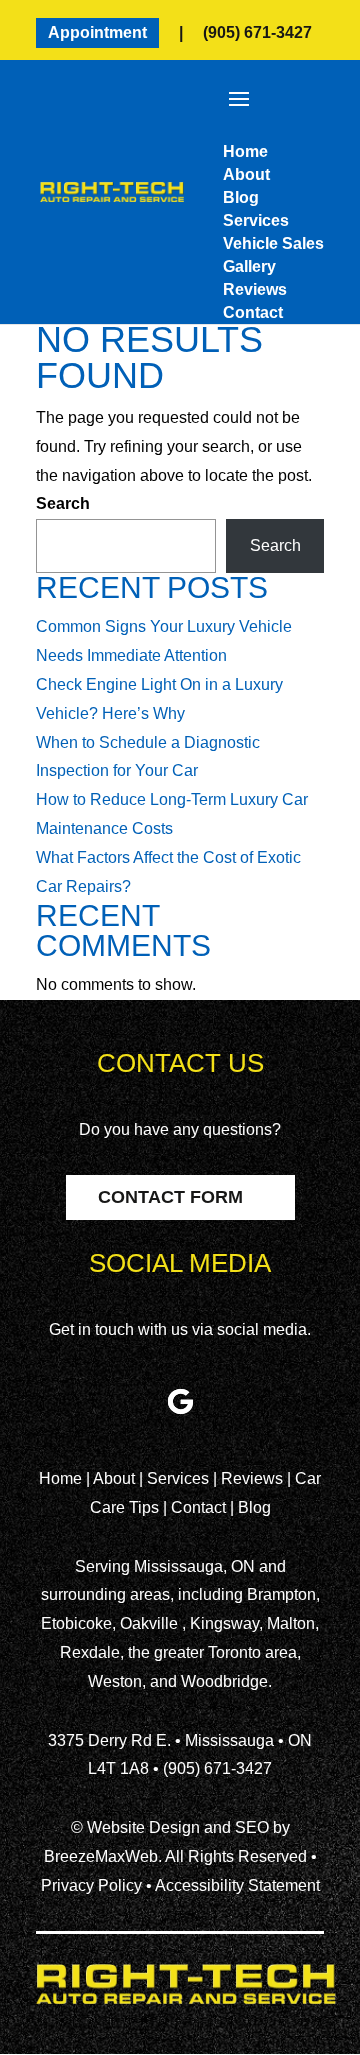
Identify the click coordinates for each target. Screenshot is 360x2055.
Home (62, 1478)
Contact (198, 1507)
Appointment (97, 32)
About (116, 1478)
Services (180, 1478)
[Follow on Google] (180, 1401)
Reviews (254, 1478)
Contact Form (170, 1197)
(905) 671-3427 (257, 33)
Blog (254, 1507)
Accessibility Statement (237, 1885)
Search (63, 503)
